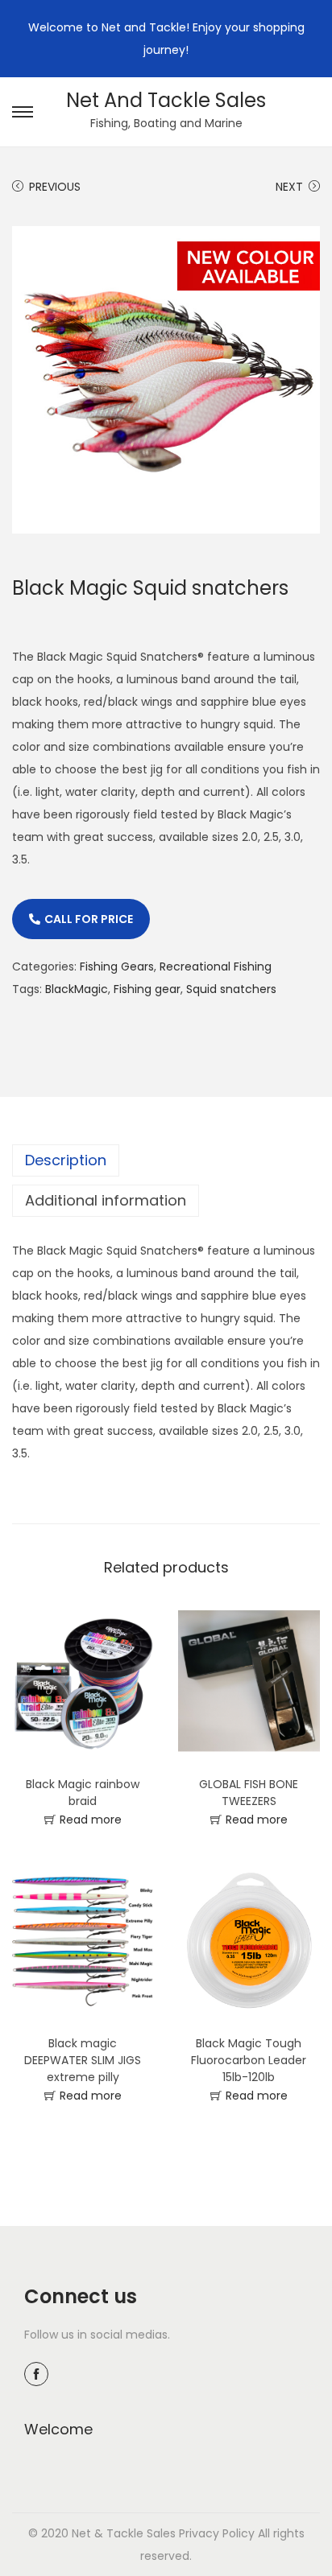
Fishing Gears (117, 967)
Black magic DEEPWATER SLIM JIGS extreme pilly (83, 2060)
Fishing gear (147, 989)
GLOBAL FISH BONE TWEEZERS (249, 1793)
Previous (55, 187)
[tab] (166, 1160)
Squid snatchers (231, 989)
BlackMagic (77, 989)
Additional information (106, 1200)
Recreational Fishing (216, 967)
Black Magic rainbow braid (83, 1793)
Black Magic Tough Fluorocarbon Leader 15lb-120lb (249, 2060)
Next (289, 187)
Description (66, 1160)
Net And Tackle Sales (166, 100)
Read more (91, 1820)
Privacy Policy (217, 2533)
